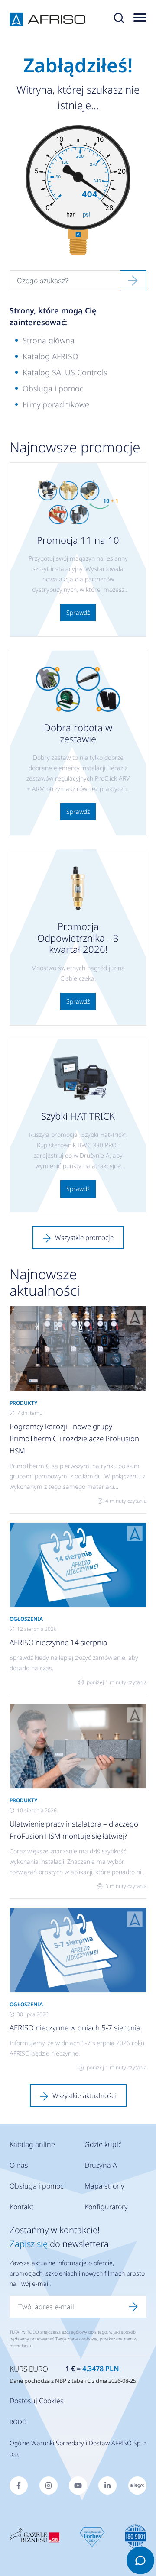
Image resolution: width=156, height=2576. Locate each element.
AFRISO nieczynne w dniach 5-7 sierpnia (75, 2028)
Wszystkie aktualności (84, 2095)
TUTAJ (15, 2332)
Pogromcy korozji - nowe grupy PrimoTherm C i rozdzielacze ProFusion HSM (74, 1438)
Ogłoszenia (26, 1619)
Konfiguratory (106, 2207)
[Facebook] (19, 2486)
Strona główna (49, 340)
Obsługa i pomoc (53, 388)
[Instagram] (49, 2486)
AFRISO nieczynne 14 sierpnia (58, 1642)
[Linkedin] (107, 2486)
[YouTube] (78, 2486)
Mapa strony (104, 2186)
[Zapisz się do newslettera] (133, 2307)
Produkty (23, 1403)
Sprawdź (78, 612)
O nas (19, 2165)
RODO (18, 2422)
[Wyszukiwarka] (119, 19)
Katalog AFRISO (50, 356)
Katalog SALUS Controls (65, 372)
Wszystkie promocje (84, 1237)
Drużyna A (101, 2165)
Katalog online (32, 2144)
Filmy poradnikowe (56, 404)
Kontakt (21, 2207)
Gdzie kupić (103, 2144)
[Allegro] (137, 2486)
